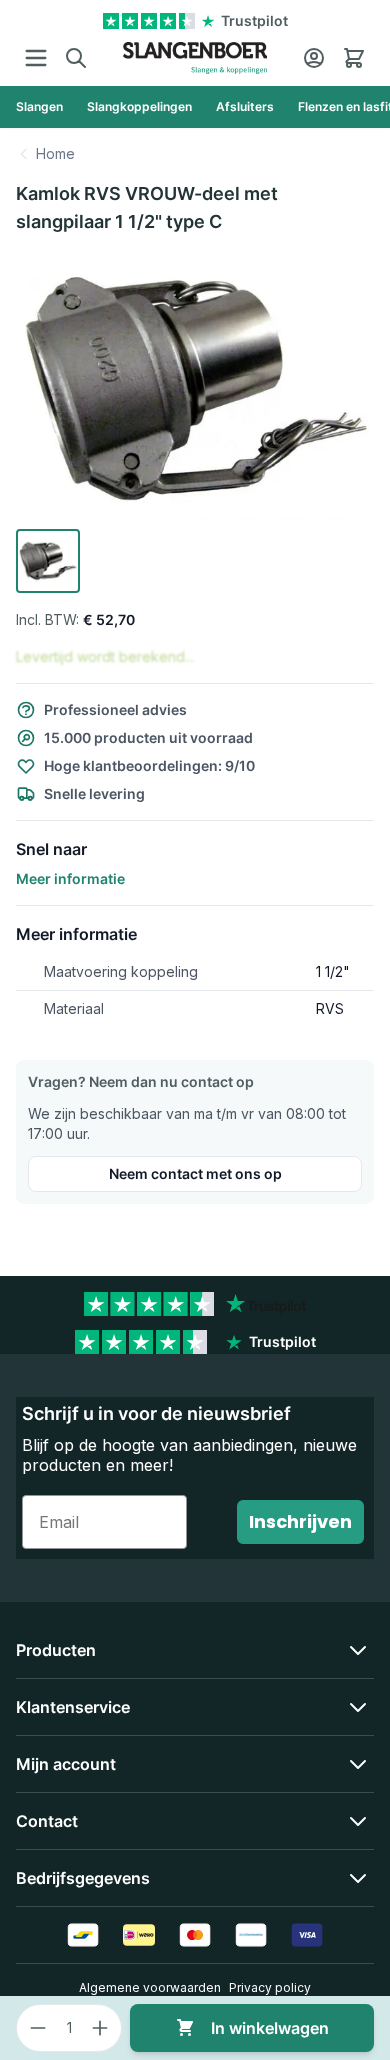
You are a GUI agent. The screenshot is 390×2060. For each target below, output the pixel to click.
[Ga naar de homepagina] (195, 58)
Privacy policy (270, 1987)
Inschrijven (300, 1521)
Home (55, 153)
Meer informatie (70, 878)
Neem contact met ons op (195, 1173)
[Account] (314, 58)
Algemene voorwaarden (150, 1987)
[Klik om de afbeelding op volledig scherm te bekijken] (195, 386)
